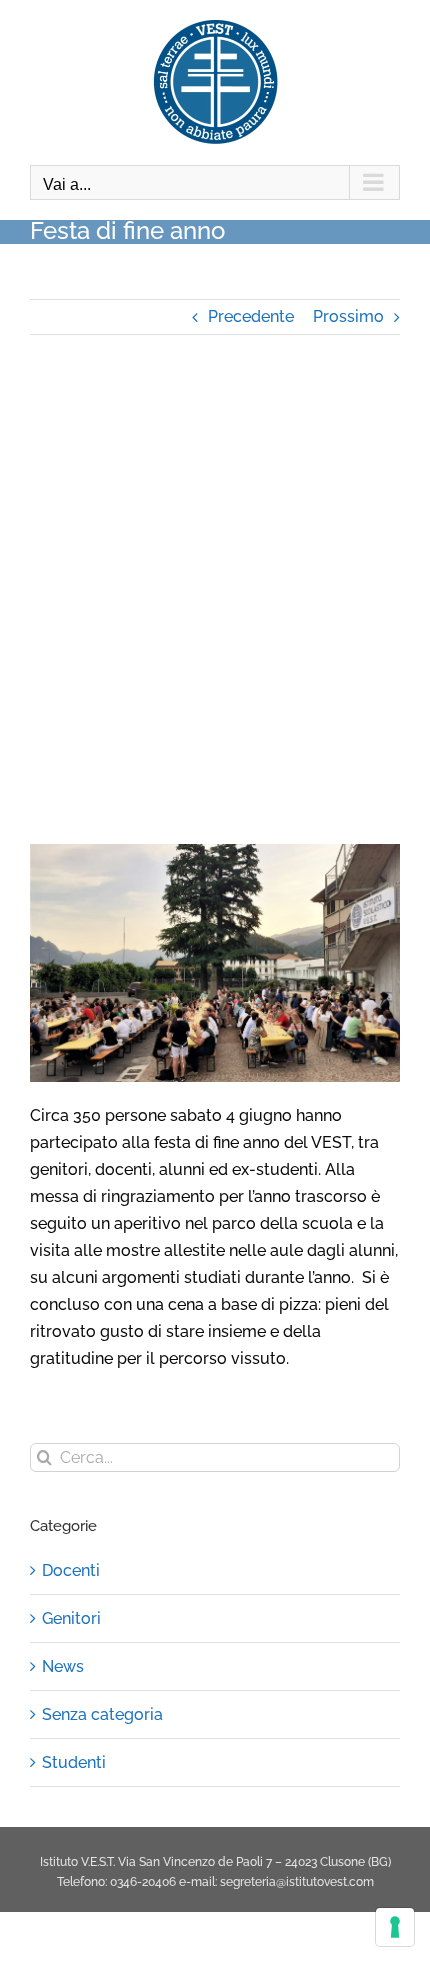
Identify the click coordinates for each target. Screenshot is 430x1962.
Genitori (71, 1618)
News (63, 1666)
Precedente (251, 316)
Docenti (71, 1570)
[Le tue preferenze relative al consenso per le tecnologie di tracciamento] (395, 1927)
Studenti (74, 1762)
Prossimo (348, 316)
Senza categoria (102, 1714)
